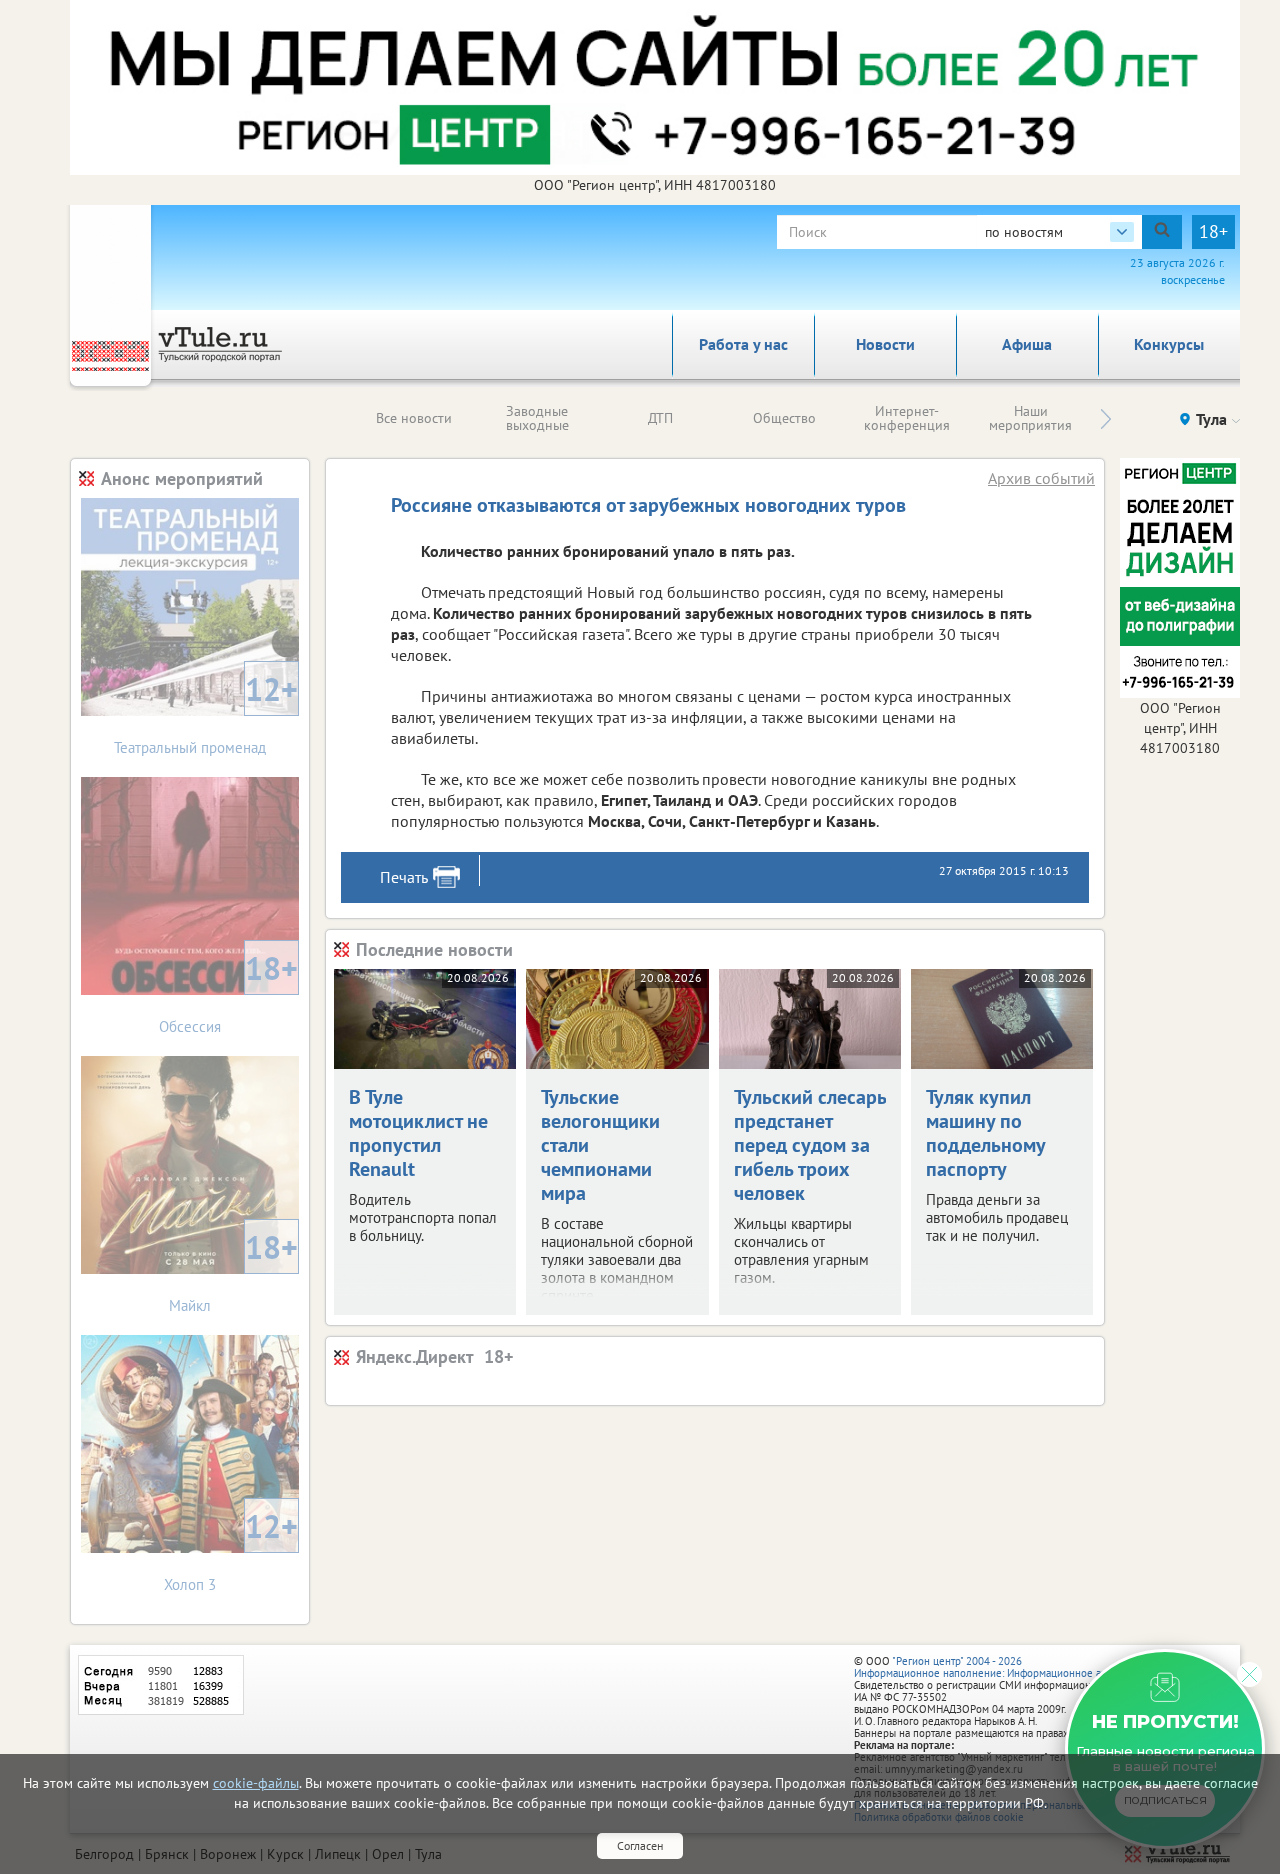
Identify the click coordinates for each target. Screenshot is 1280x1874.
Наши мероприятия (1030, 418)
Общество (784, 418)
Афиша (1027, 344)
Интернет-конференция (907, 418)
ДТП (660, 418)
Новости (885, 344)
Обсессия (228, 991)
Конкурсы (1169, 344)
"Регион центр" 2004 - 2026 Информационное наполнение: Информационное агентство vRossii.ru (1021, 1667)
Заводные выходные (537, 418)
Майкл (233, 1270)
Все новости (414, 418)
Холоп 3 (231, 1549)
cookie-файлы (256, 1783)
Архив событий (1041, 478)
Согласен (640, 1845)
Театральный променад (206, 712)
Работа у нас (743, 344)
